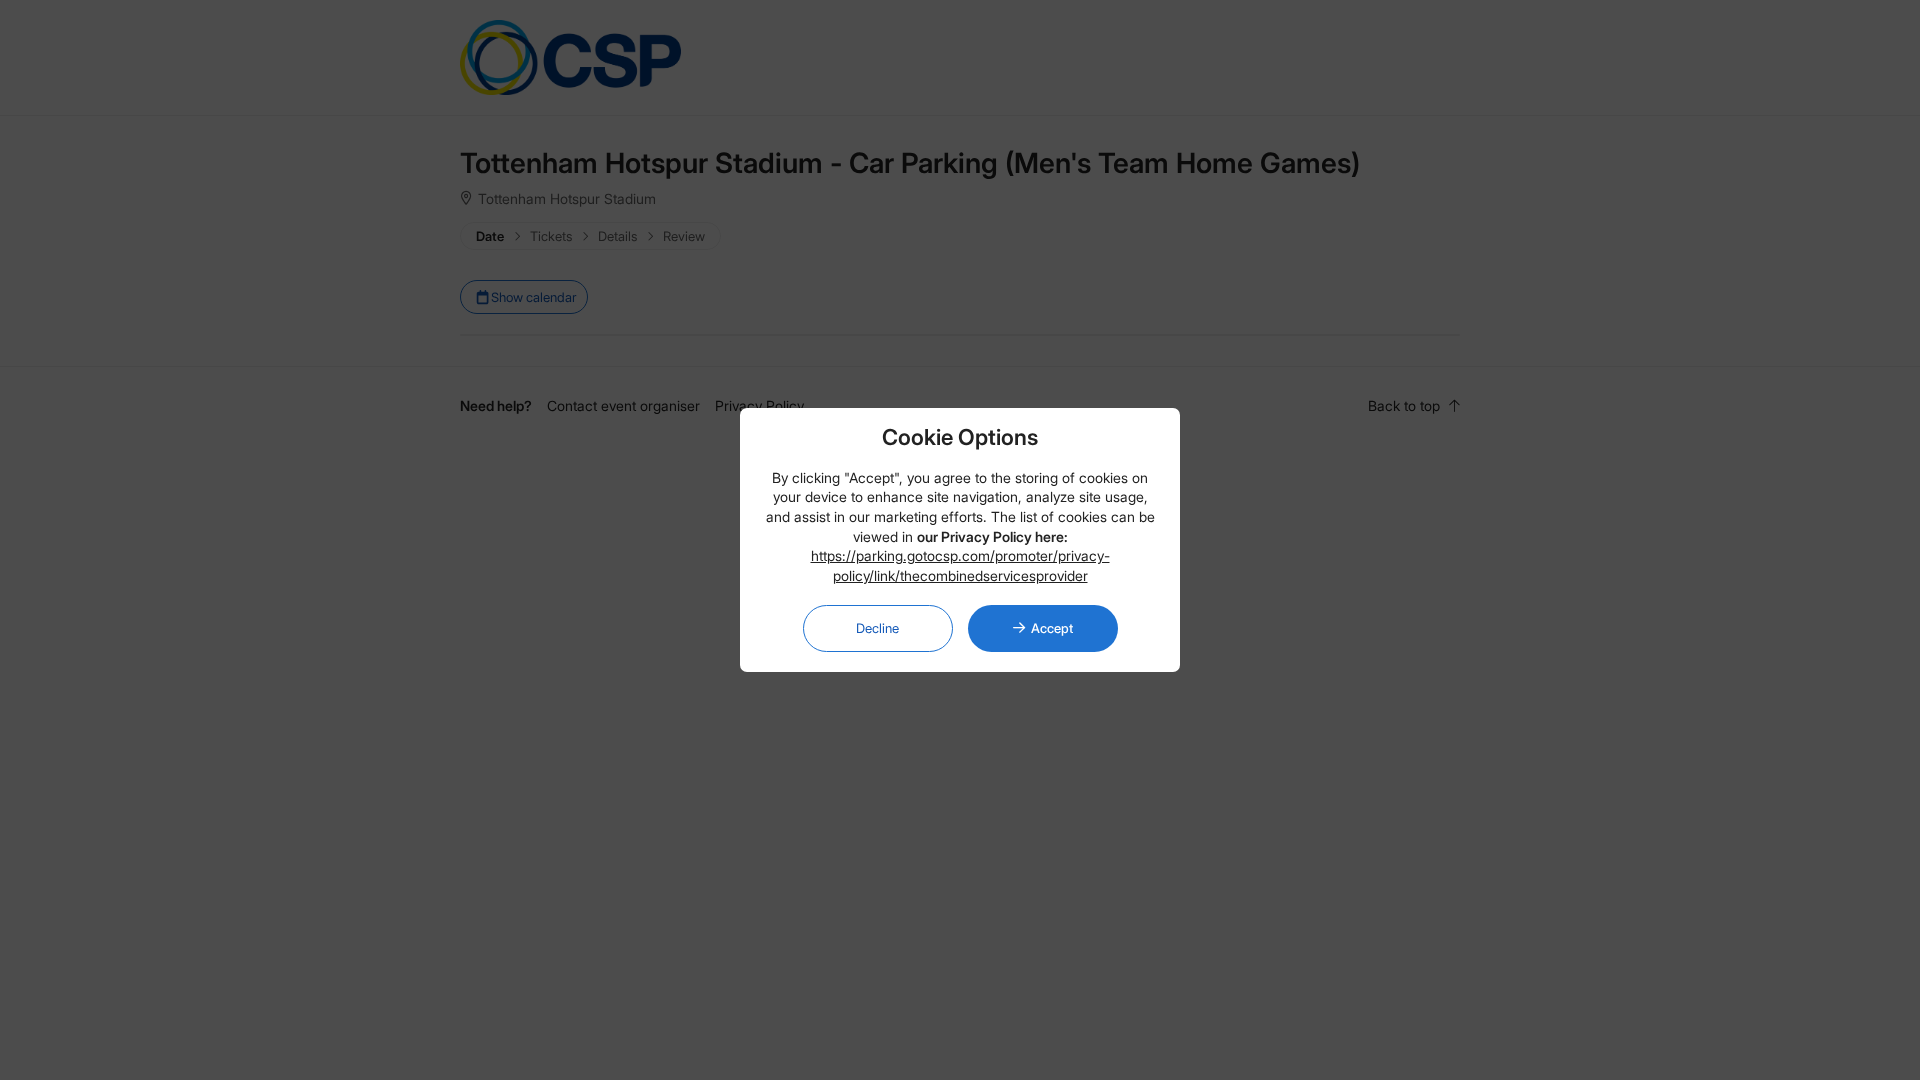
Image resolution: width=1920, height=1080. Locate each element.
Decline (877, 628)
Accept (1052, 628)
